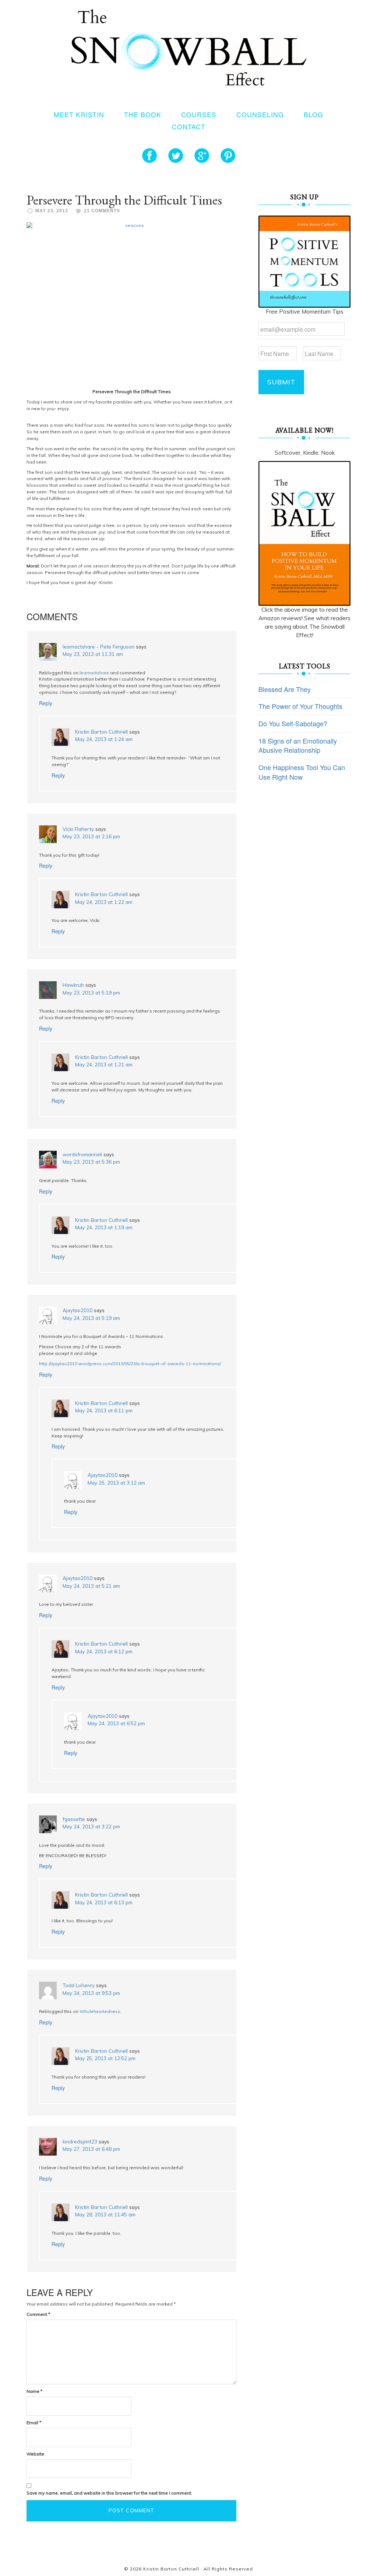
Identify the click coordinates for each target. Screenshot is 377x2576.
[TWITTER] (176, 155)
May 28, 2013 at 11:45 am (105, 2214)
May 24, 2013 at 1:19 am (104, 1227)
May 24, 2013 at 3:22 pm (91, 1826)
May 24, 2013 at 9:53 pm (91, 1993)
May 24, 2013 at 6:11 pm (104, 1410)
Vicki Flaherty (78, 829)
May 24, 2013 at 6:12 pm (104, 1651)
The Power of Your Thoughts (300, 706)
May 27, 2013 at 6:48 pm (91, 2149)
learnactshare (94, 673)
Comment (38, 2314)
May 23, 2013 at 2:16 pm (91, 836)
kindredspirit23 (80, 2141)
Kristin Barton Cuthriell (101, 732)
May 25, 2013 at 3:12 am (116, 1483)
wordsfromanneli (82, 1154)
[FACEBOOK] (149, 155)
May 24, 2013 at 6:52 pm (116, 1723)
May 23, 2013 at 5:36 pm (91, 1162)
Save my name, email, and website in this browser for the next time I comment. (109, 2493)
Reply (46, 703)
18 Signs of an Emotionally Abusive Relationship (298, 745)
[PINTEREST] (228, 155)
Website (35, 2454)
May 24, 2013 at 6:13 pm (104, 1902)
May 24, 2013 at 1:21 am (104, 1064)
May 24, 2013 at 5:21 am (91, 1586)
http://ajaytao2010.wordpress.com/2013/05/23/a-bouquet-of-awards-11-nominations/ (130, 1364)
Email (34, 2423)
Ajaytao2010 (77, 1310)
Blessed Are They (285, 689)
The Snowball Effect (189, 47)
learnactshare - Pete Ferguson (98, 646)
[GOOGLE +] (202, 155)
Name (34, 2391)
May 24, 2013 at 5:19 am (91, 1318)
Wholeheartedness (100, 2011)
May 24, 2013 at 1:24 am (104, 739)
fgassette (74, 1819)
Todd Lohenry (79, 1985)
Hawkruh (73, 985)
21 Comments (102, 211)
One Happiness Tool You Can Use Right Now (302, 772)
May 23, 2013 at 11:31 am (93, 654)
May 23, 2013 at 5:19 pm (91, 992)
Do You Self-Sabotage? (293, 723)
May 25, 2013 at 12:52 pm (105, 2058)
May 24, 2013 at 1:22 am (104, 902)
